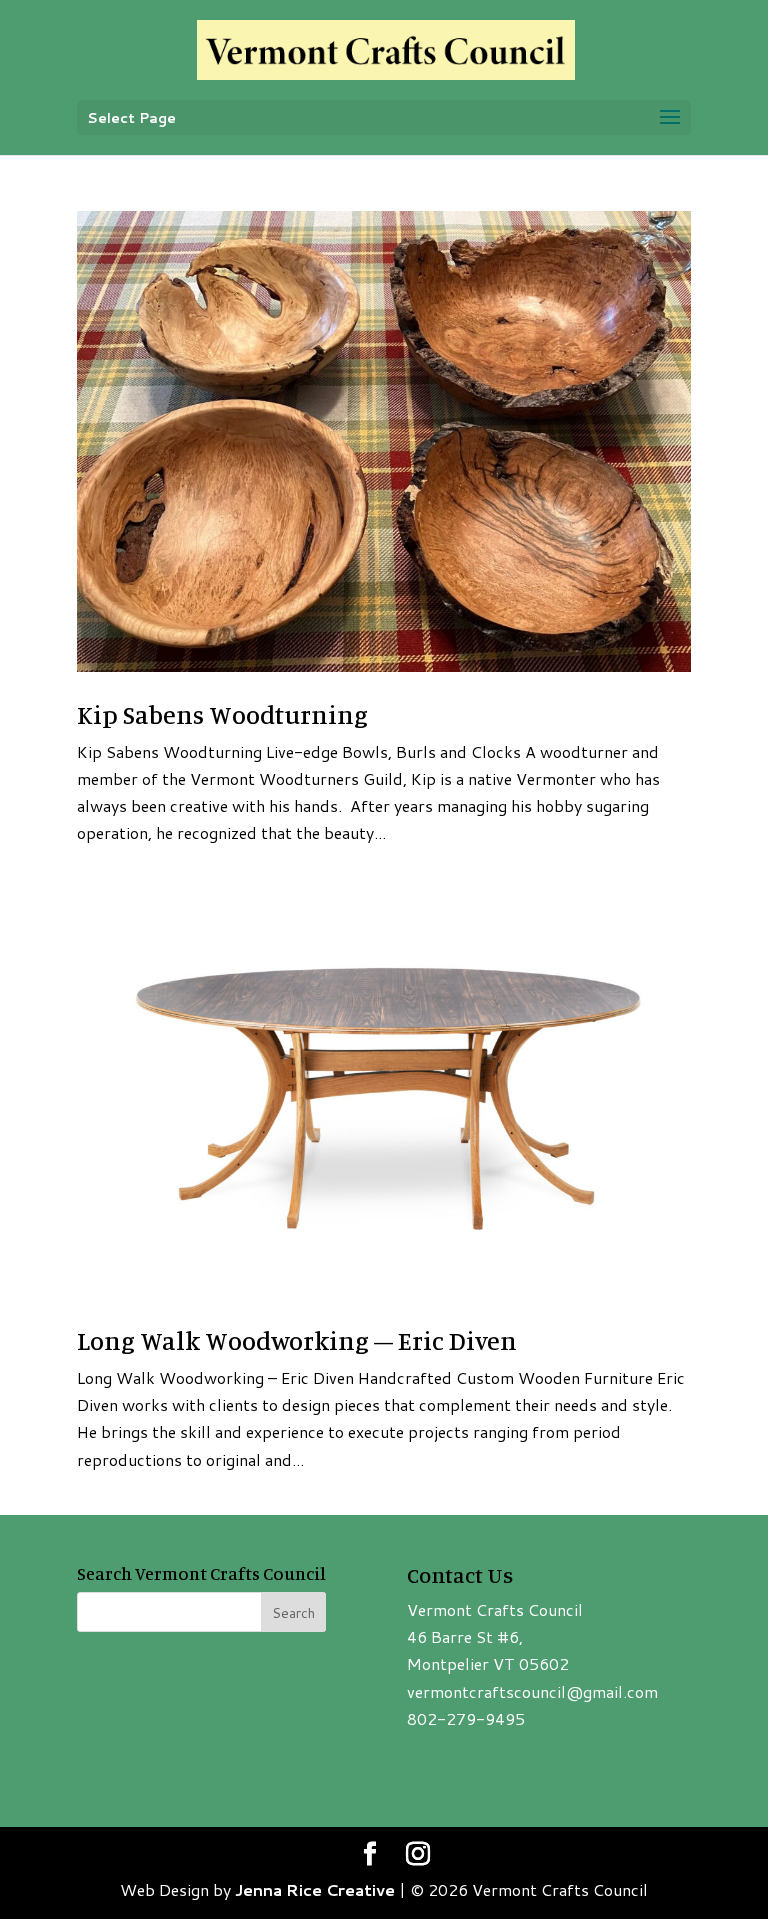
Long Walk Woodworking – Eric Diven (297, 1340)
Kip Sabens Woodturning (222, 714)
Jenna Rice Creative (315, 1889)
